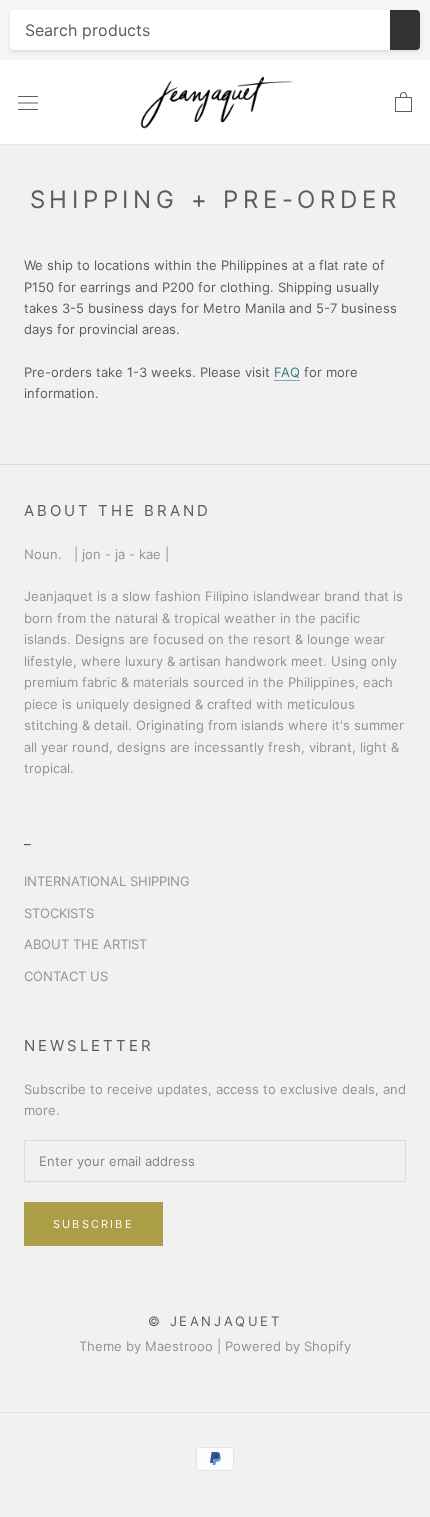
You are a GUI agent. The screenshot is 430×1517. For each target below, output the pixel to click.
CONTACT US (66, 976)
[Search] (405, 30)
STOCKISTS (59, 913)
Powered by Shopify (288, 1346)
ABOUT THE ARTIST (85, 944)
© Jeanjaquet (214, 1321)
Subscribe (93, 1224)
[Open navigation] (28, 103)
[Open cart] (403, 103)
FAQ (287, 372)
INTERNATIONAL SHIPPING (107, 881)
